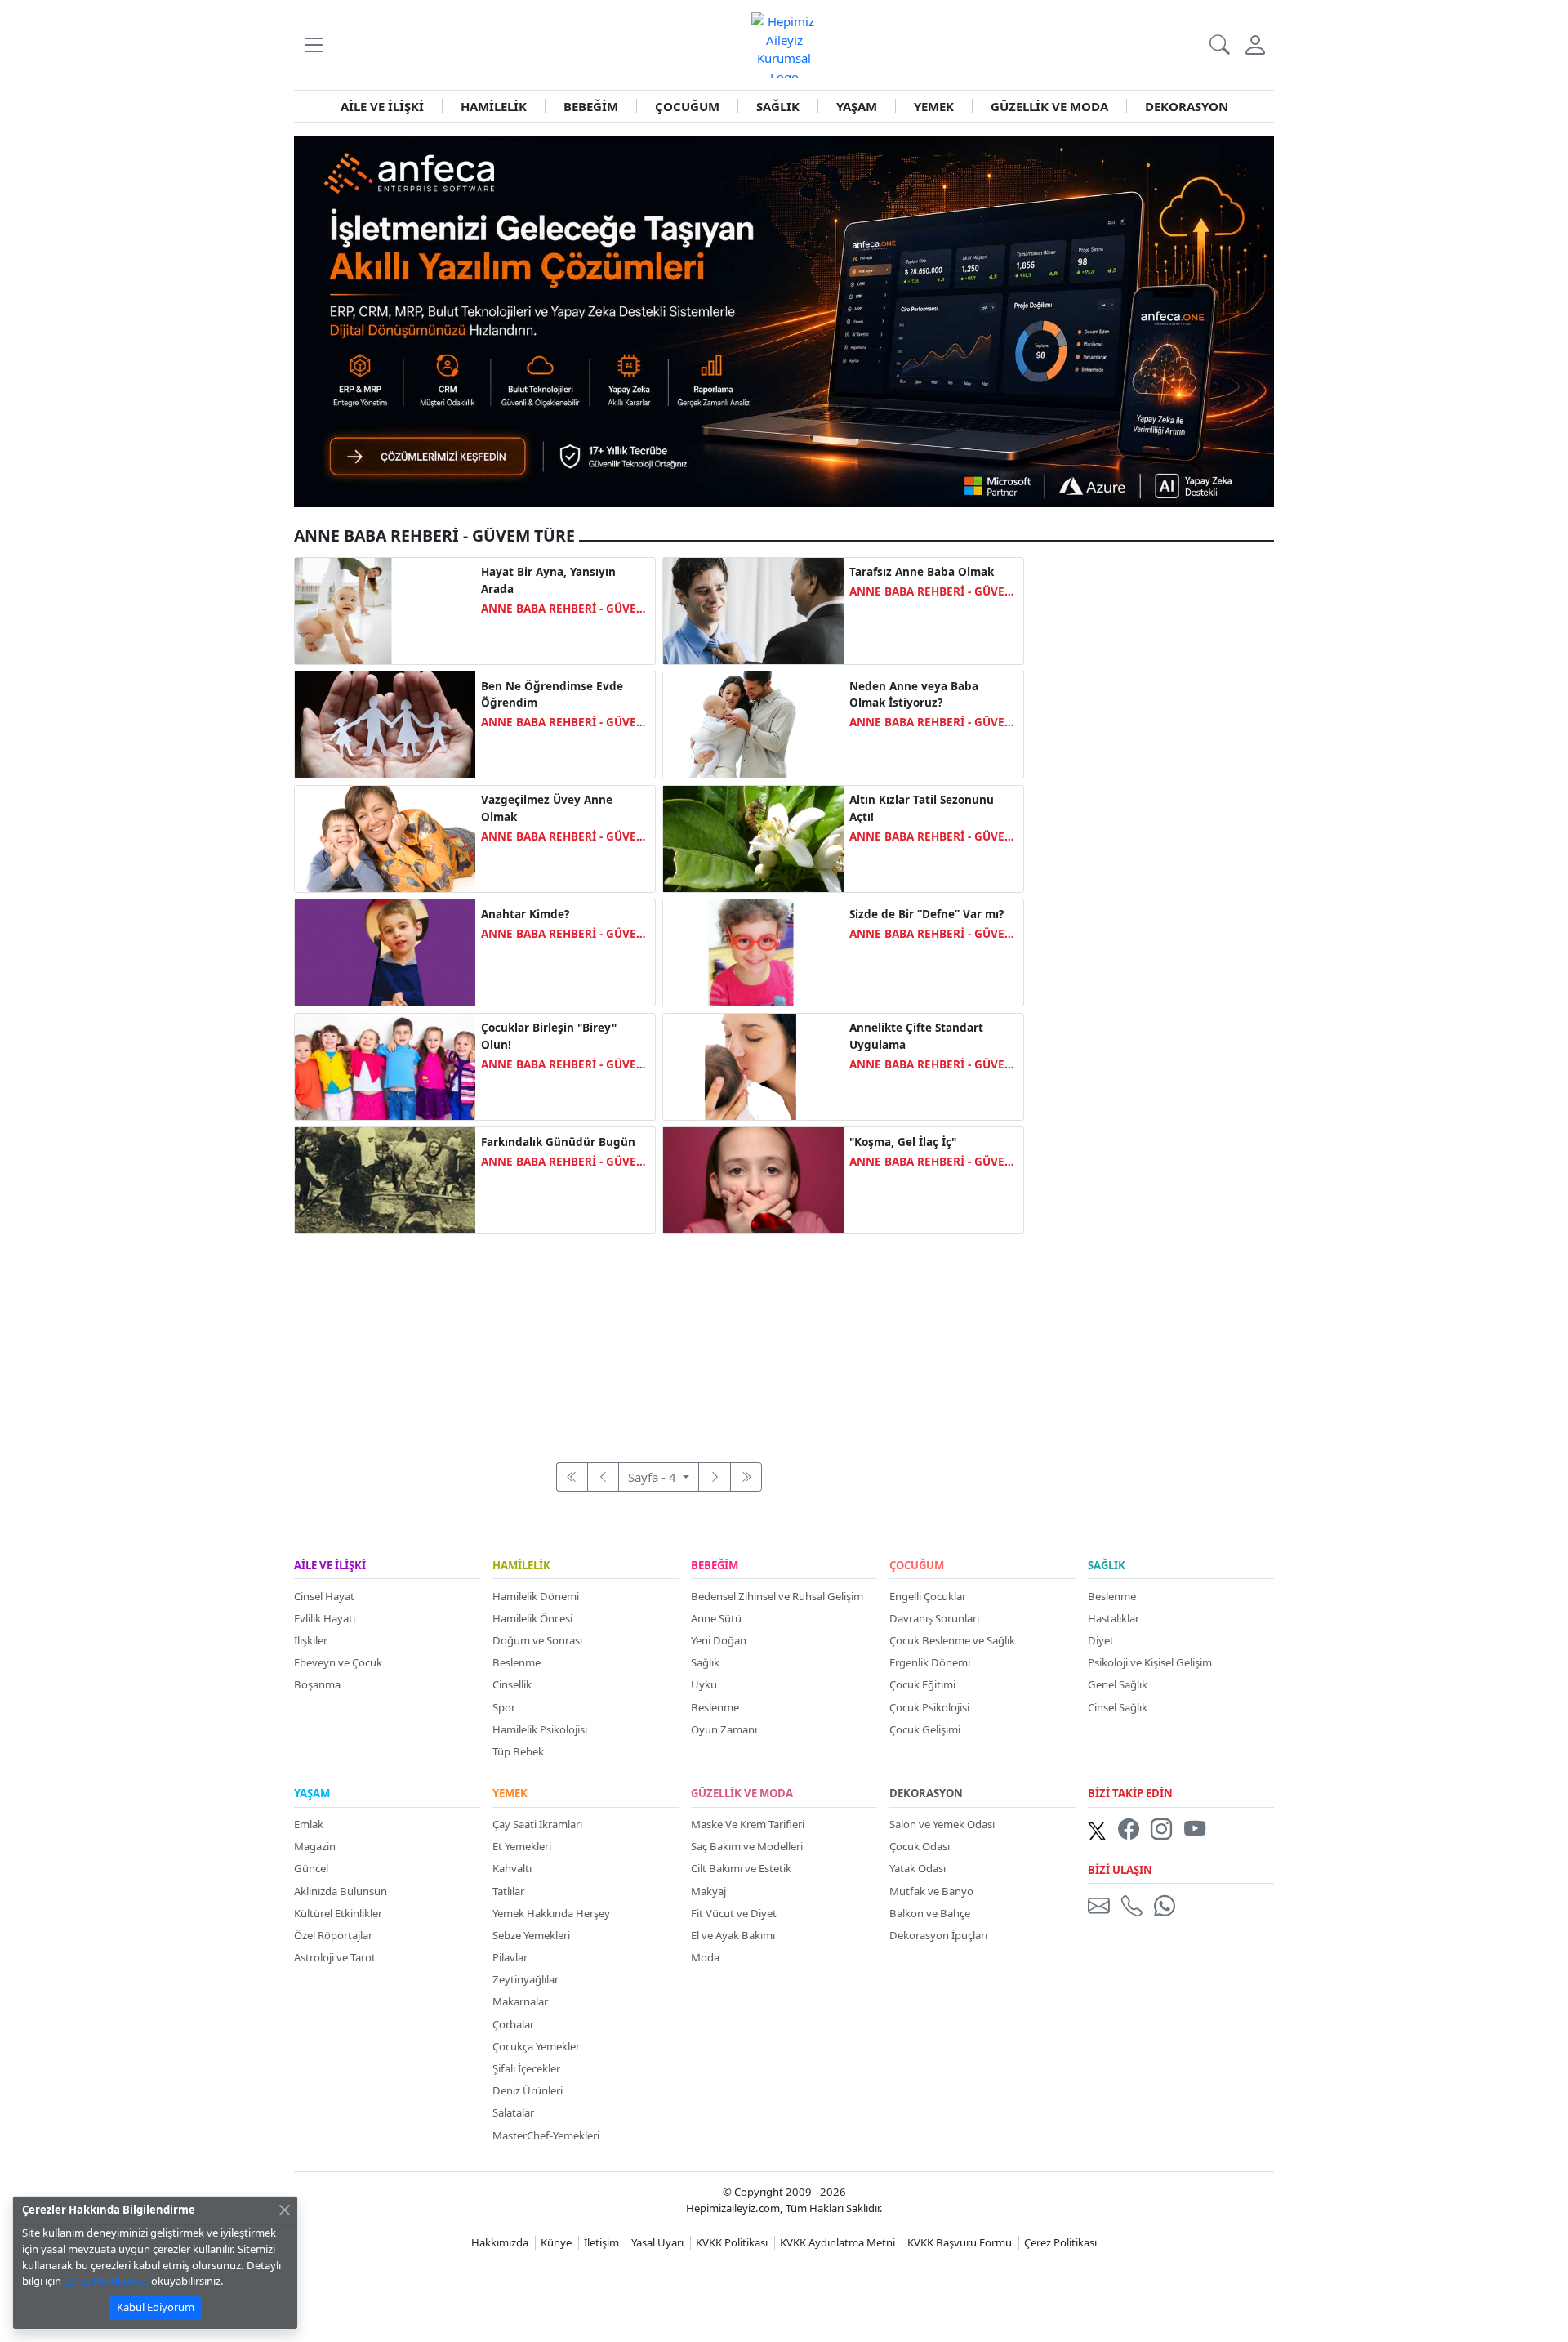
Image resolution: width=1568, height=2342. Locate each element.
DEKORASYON (1187, 106)
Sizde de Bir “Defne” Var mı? (927, 914)
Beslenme (517, 1662)
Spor (504, 1707)
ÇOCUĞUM (687, 106)
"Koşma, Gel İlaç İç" (903, 1142)
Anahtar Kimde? (525, 914)
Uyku (704, 1684)
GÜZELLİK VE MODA (1049, 106)
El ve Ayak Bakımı (733, 1935)
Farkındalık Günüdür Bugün (558, 1142)
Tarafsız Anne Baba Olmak (922, 572)
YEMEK (934, 106)
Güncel (311, 1868)
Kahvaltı (512, 1868)
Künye (556, 2242)
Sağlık (705, 1662)
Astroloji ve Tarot (335, 1957)
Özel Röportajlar (333, 1935)
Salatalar (513, 2112)
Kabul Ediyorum (156, 2307)
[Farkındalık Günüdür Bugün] (385, 1179)
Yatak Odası (918, 1868)
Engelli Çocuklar (928, 1596)
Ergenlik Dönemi (930, 1662)
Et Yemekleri (522, 1846)
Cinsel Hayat (324, 1596)
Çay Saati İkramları (537, 1824)
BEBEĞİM (591, 106)
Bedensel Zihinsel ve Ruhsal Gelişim (777, 1596)
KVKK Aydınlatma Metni (837, 2242)
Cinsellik (512, 1684)
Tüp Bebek (518, 1751)
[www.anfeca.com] (784, 319)
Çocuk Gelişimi (925, 1729)
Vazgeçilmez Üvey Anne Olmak (547, 808)
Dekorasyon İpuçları (938, 1935)
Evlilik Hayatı (325, 1618)
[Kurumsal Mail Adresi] (1102, 1906)
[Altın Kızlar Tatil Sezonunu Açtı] (753, 837)
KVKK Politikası (732, 2242)
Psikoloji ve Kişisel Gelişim (1150, 1662)
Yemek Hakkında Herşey (551, 1913)
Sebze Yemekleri (531, 1935)
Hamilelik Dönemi (536, 1596)
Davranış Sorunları (934, 1618)
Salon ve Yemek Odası (942, 1824)
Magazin (315, 1846)
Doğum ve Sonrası (537, 1640)
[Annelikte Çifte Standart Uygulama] (753, 1065)
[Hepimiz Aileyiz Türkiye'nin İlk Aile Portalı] (784, 43)
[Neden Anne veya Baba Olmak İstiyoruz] (753, 723)
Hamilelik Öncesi (532, 1618)
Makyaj (708, 1891)
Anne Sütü (716, 1618)
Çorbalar (513, 2024)
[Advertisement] (659, 1339)
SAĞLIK (778, 106)
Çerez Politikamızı (106, 2281)
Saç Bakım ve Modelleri (747, 1846)
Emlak (309, 1824)
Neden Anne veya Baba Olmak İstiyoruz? (914, 694)
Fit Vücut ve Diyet (734, 1913)
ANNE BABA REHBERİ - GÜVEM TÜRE (564, 609)
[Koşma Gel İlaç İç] (753, 1179)
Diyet (1101, 1640)
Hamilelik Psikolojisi (540, 1729)
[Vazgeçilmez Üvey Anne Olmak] (385, 837)
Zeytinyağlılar (526, 1979)
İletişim (601, 2242)
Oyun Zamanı (724, 1729)
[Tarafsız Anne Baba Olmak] (753, 609)
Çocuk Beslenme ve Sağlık (952, 1640)
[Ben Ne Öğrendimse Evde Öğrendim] (385, 723)
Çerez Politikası (1060, 2242)
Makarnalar (520, 2001)
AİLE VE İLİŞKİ (382, 106)
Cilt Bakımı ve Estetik (741, 1868)
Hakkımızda (500, 2242)
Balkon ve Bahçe (930, 1913)
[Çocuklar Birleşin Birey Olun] (385, 1065)
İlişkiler (311, 1640)
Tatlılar (508, 1891)
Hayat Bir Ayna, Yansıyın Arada (548, 580)
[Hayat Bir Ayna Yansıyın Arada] (385, 609)
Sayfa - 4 (654, 1477)
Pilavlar (510, 1957)
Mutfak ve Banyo (931, 1891)
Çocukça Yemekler (536, 2046)
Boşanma (317, 1684)
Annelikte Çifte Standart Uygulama (916, 1036)
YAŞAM (857, 106)
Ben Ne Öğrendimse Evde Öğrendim (552, 694)
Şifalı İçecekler (526, 2068)
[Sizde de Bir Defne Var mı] (753, 951)
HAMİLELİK (494, 106)
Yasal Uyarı (657, 2242)
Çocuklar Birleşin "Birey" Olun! (549, 1036)
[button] (313, 45)
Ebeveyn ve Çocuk (338, 1662)
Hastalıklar (1114, 1618)
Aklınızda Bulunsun (341, 1891)
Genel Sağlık (1118, 1684)
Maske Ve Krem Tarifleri (748, 1824)
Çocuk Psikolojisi (929, 1707)
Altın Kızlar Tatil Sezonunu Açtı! (922, 808)
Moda (705, 1957)
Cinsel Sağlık (1118, 1707)
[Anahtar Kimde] (385, 951)
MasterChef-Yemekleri (546, 2135)
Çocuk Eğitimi (922, 1684)
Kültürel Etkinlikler (338, 1913)
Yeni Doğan (719, 1640)
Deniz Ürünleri (528, 2090)
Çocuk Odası (920, 1846)
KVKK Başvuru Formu (960, 2242)
